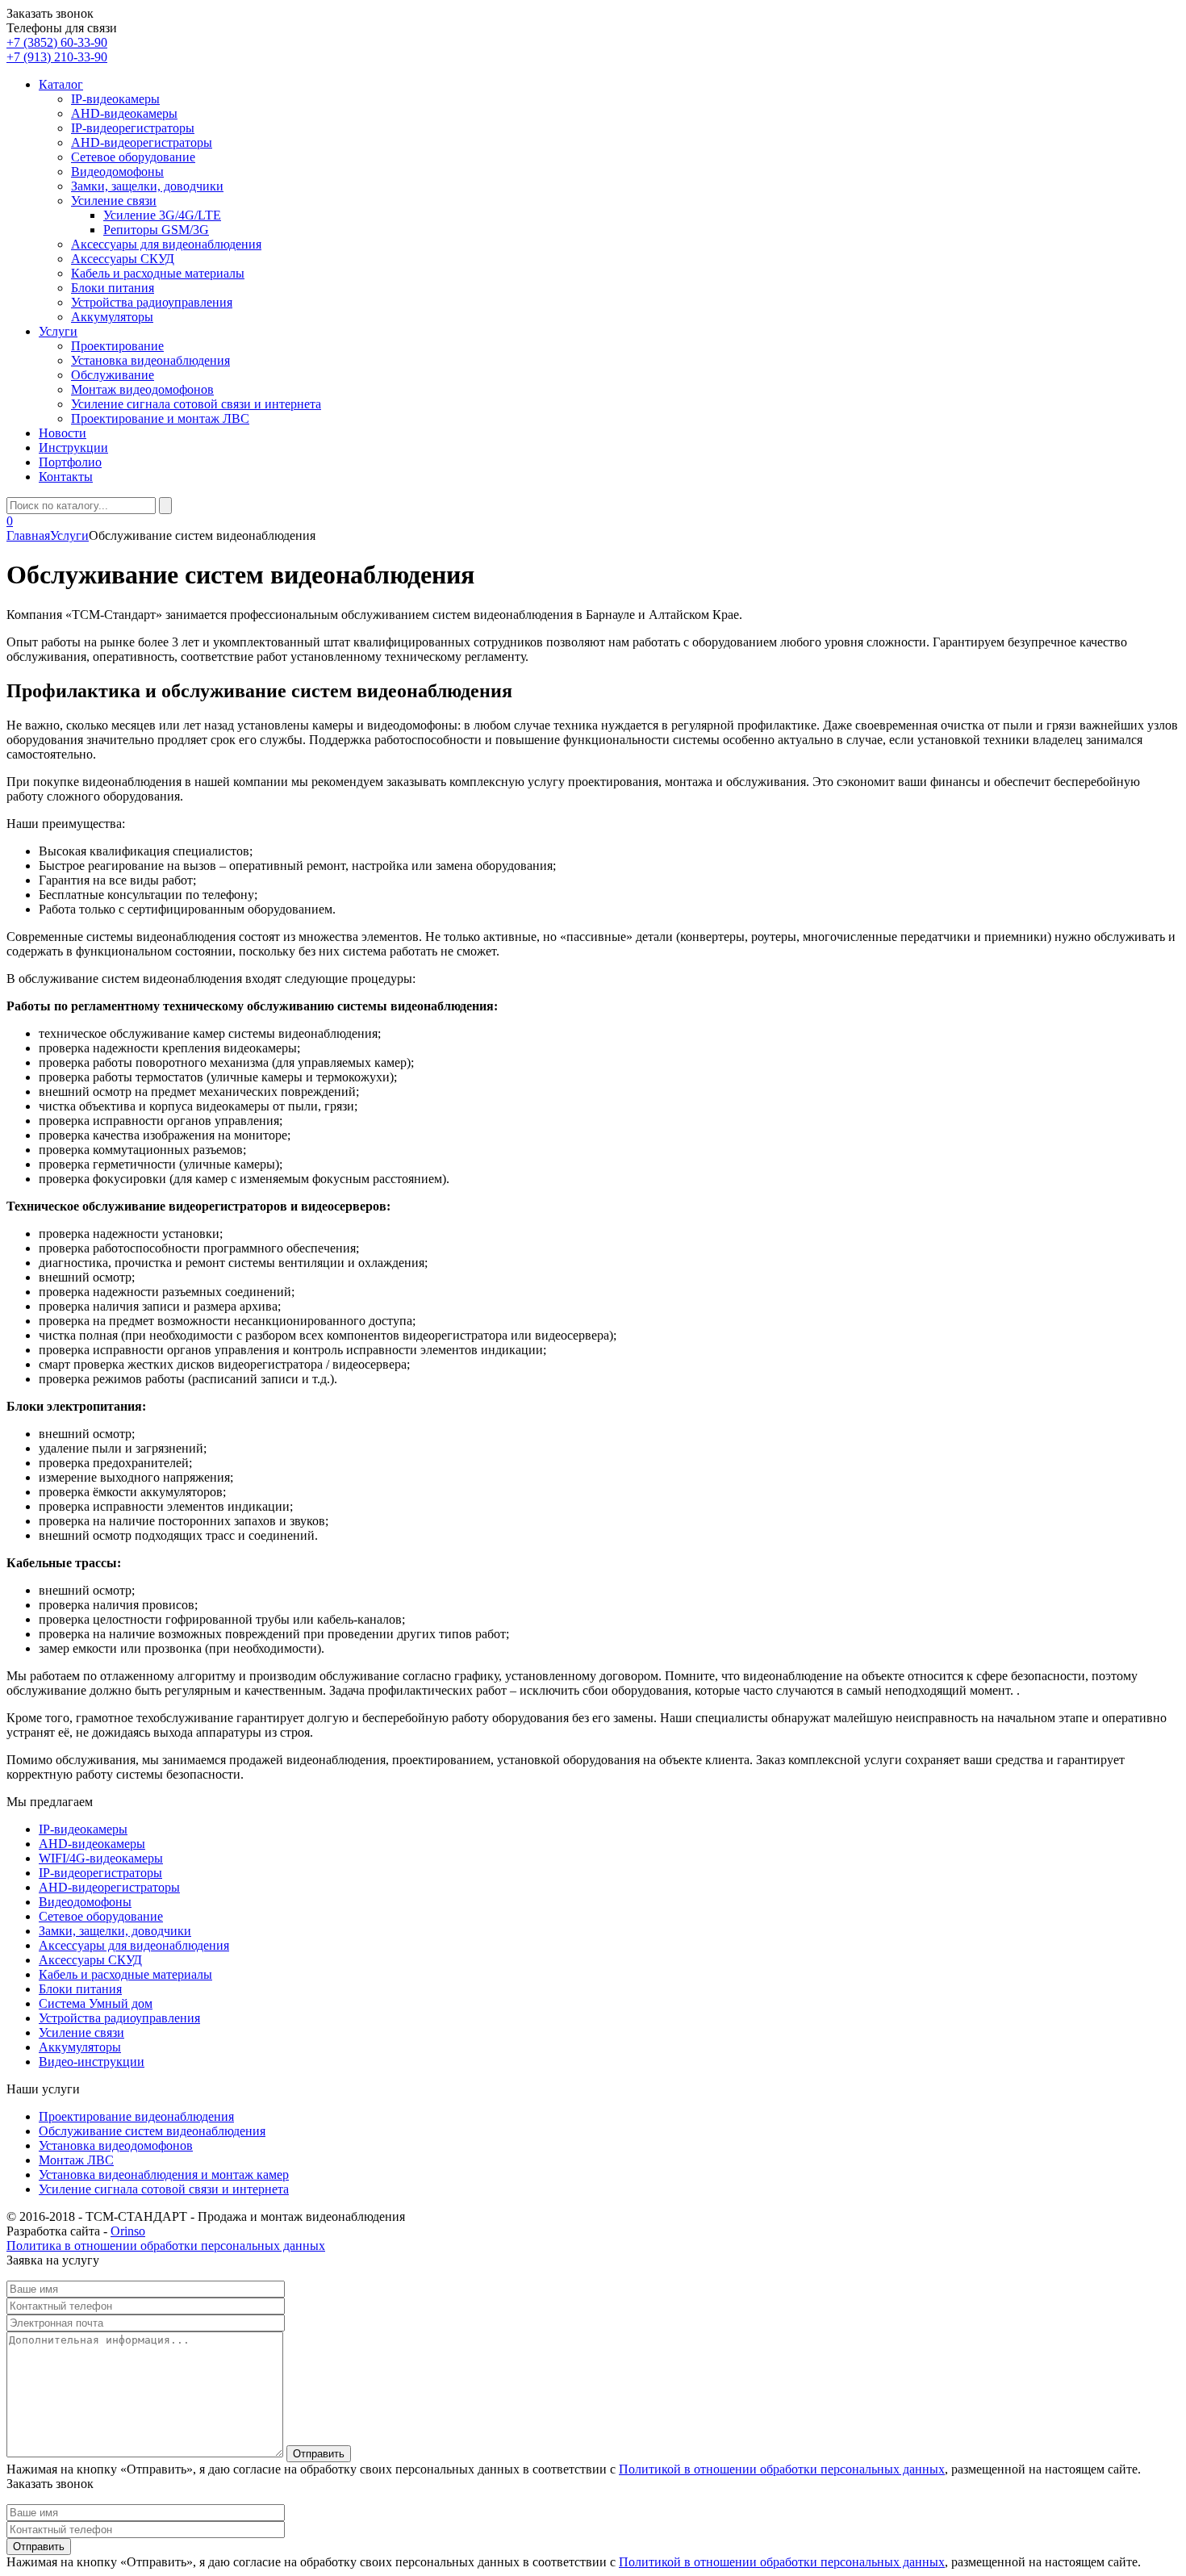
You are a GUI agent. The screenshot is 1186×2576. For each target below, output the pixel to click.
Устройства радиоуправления (152, 302)
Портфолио (70, 462)
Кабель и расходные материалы (158, 273)
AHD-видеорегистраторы (142, 142)
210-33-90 (57, 57)
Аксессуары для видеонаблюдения (166, 244)
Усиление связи (114, 201)
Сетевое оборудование (133, 157)
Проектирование (117, 346)
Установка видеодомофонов (116, 2145)
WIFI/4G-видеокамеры (101, 1858)
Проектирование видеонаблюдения (136, 2116)
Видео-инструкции (92, 2062)
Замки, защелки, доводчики (147, 186)
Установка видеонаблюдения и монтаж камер (164, 2175)
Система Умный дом (96, 2003)
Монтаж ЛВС (76, 2160)
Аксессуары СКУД (123, 259)
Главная (28, 535)
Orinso (128, 2231)
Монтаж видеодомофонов (142, 389)
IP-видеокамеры (115, 99)
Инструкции (73, 447)
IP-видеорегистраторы (133, 128)
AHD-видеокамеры (124, 113)
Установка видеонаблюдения (150, 360)
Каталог (61, 84)
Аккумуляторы (112, 317)
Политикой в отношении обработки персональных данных (782, 2469)
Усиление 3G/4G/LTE (162, 215)
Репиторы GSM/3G (156, 230)
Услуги (58, 331)
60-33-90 (57, 42)
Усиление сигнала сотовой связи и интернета (196, 404)
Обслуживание (113, 375)
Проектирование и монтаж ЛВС (160, 418)
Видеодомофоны (117, 171)
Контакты (66, 477)
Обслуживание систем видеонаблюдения (152, 2131)
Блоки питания (113, 288)
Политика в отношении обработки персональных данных (166, 2246)
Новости (63, 433)
